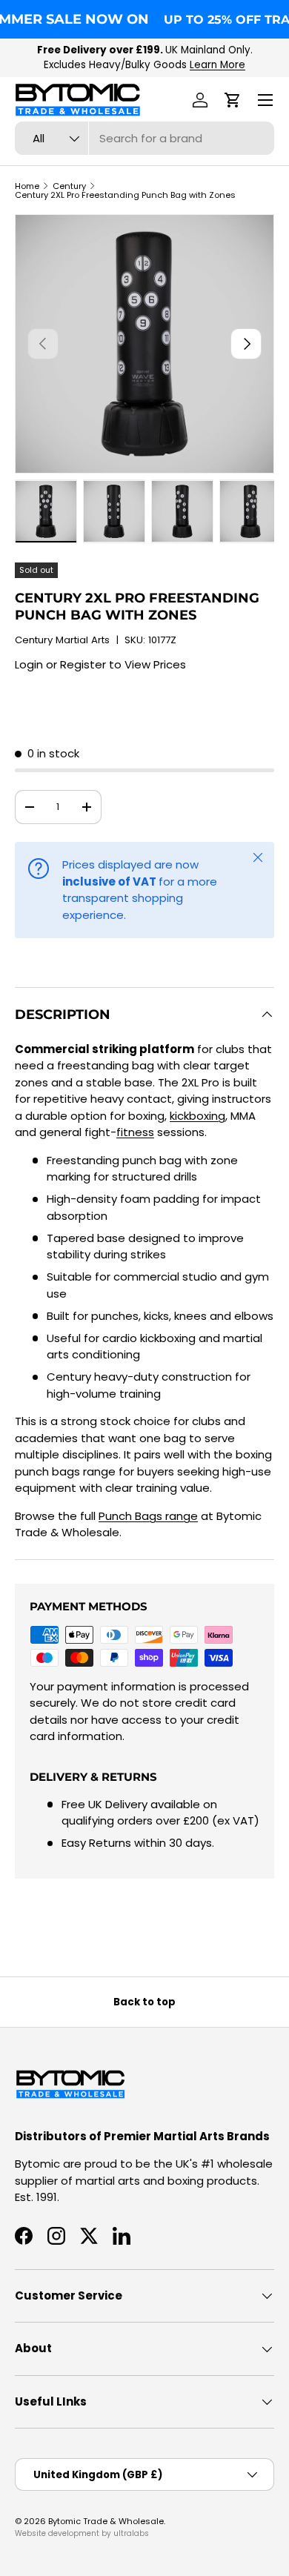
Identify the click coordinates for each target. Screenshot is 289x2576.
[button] (233, 100)
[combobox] (144, 138)
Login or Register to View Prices (100, 664)
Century (69, 186)
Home (27, 186)
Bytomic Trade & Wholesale (106, 2521)
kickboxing (197, 1116)
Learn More (217, 65)
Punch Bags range (148, 1516)
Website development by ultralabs (82, 2533)
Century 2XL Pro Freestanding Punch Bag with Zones (125, 195)
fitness (135, 1132)
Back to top (144, 2002)
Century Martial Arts (62, 640)
